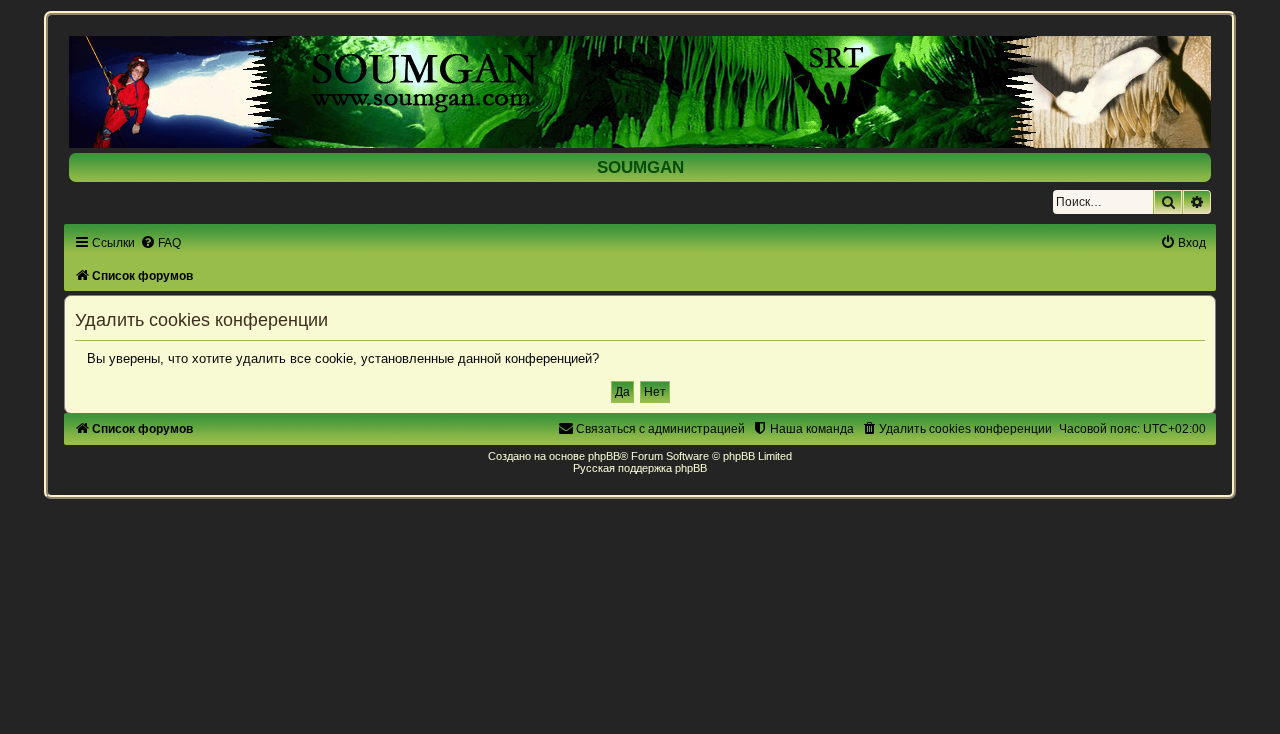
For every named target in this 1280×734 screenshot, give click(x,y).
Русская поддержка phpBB (640, 468)
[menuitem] (160, 243)
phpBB (604, 456)
